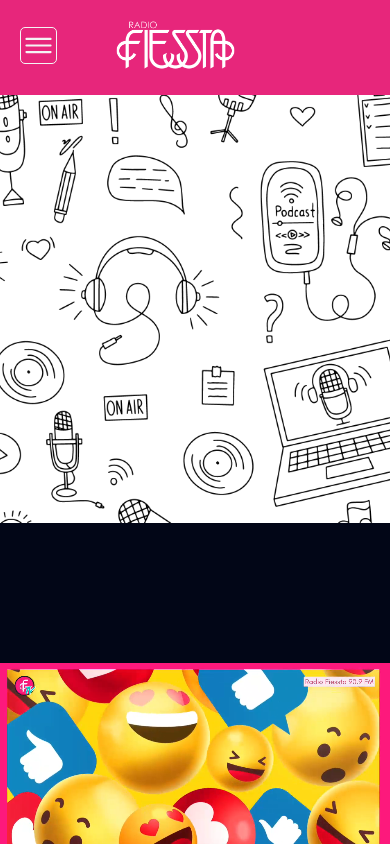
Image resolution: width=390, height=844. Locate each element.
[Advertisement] (195, 294)
